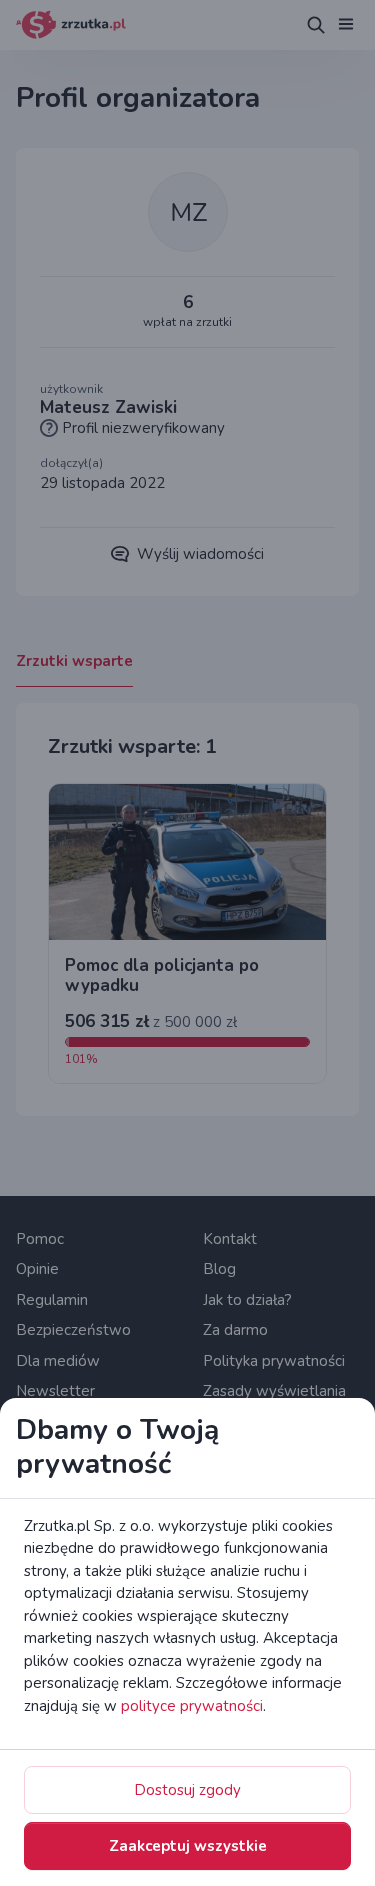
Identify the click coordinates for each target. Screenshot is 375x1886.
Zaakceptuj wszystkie (188, 1846)
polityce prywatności (192, 1706)
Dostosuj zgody (187, 1790)
